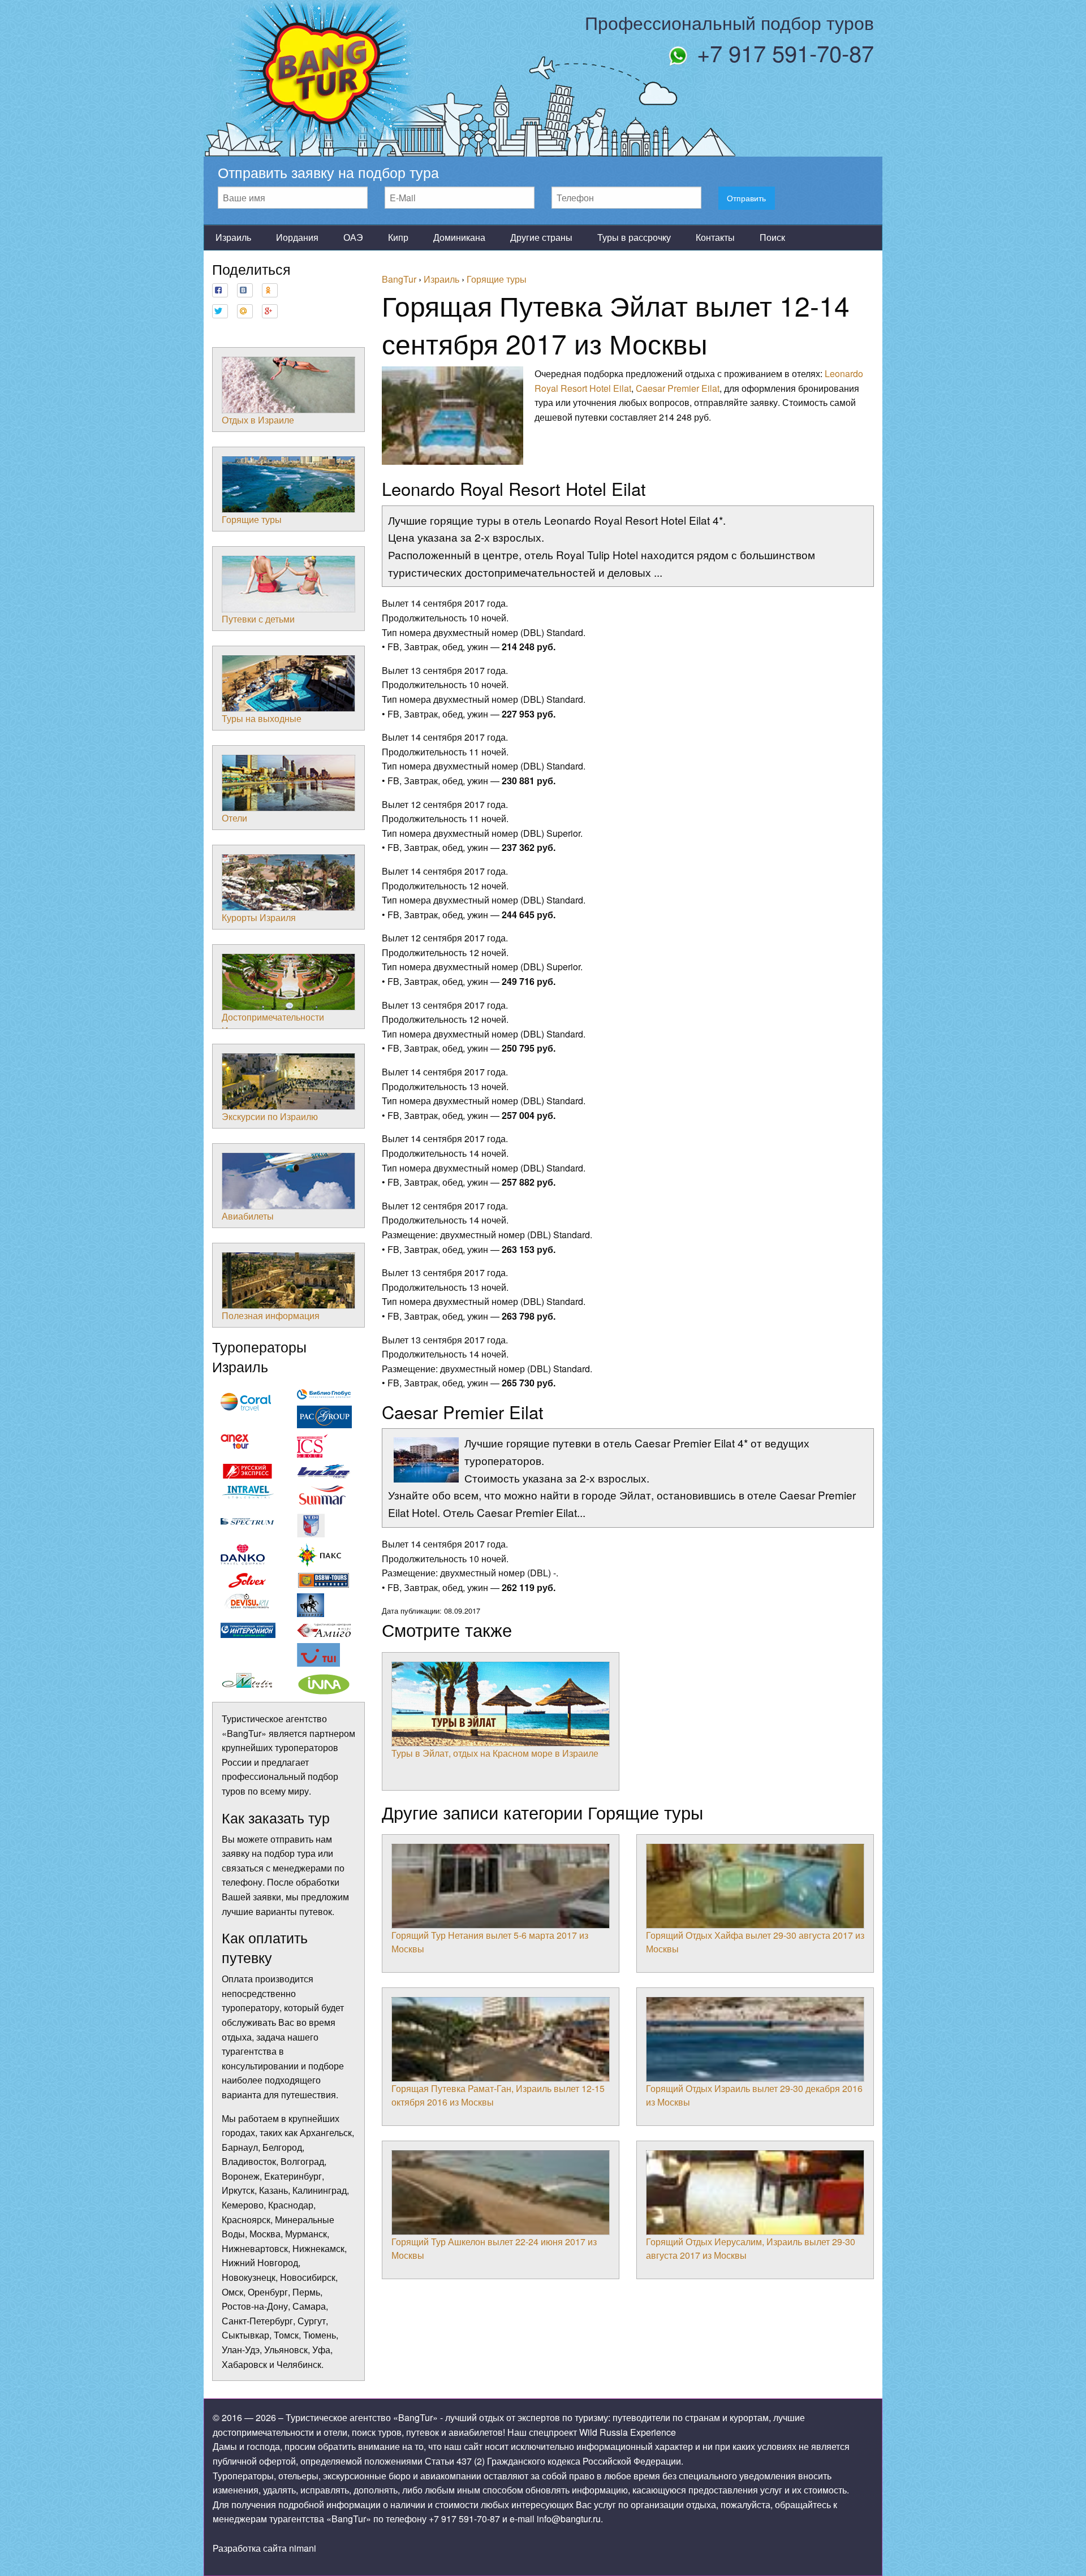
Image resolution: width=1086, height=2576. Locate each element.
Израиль (233, 237)
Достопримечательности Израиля (273, 1024)
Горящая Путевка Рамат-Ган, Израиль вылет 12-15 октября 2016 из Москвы (498, 2095)
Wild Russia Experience (628, 2432)
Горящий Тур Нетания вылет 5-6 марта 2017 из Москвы (490, 1942)
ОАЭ (353, 237)
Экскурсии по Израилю (270, 1116)
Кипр (398, 237)
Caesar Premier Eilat (678, 388)
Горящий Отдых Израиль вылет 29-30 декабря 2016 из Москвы (754, 2095)
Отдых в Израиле (258, 420)
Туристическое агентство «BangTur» (362, 2417)
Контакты (715, 237)
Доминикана (459, 237)
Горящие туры (252, 519)
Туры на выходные (262, 718)
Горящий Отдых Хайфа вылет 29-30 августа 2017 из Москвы (755, 1942)
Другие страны (541, 237)
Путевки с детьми (258, 619)
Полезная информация (271, 1315)
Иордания (297, 237)
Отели (234, 818)
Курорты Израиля (259, 917)
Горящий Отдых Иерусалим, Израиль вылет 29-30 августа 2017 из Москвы (751, 2248)
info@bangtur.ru (569, 2519)
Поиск (772, 237)
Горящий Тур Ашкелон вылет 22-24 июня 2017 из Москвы (494, 2248)
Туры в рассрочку (634, 237)
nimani (303, 2548)
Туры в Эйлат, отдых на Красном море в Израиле (495, 1753)
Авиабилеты (248, 1216)
